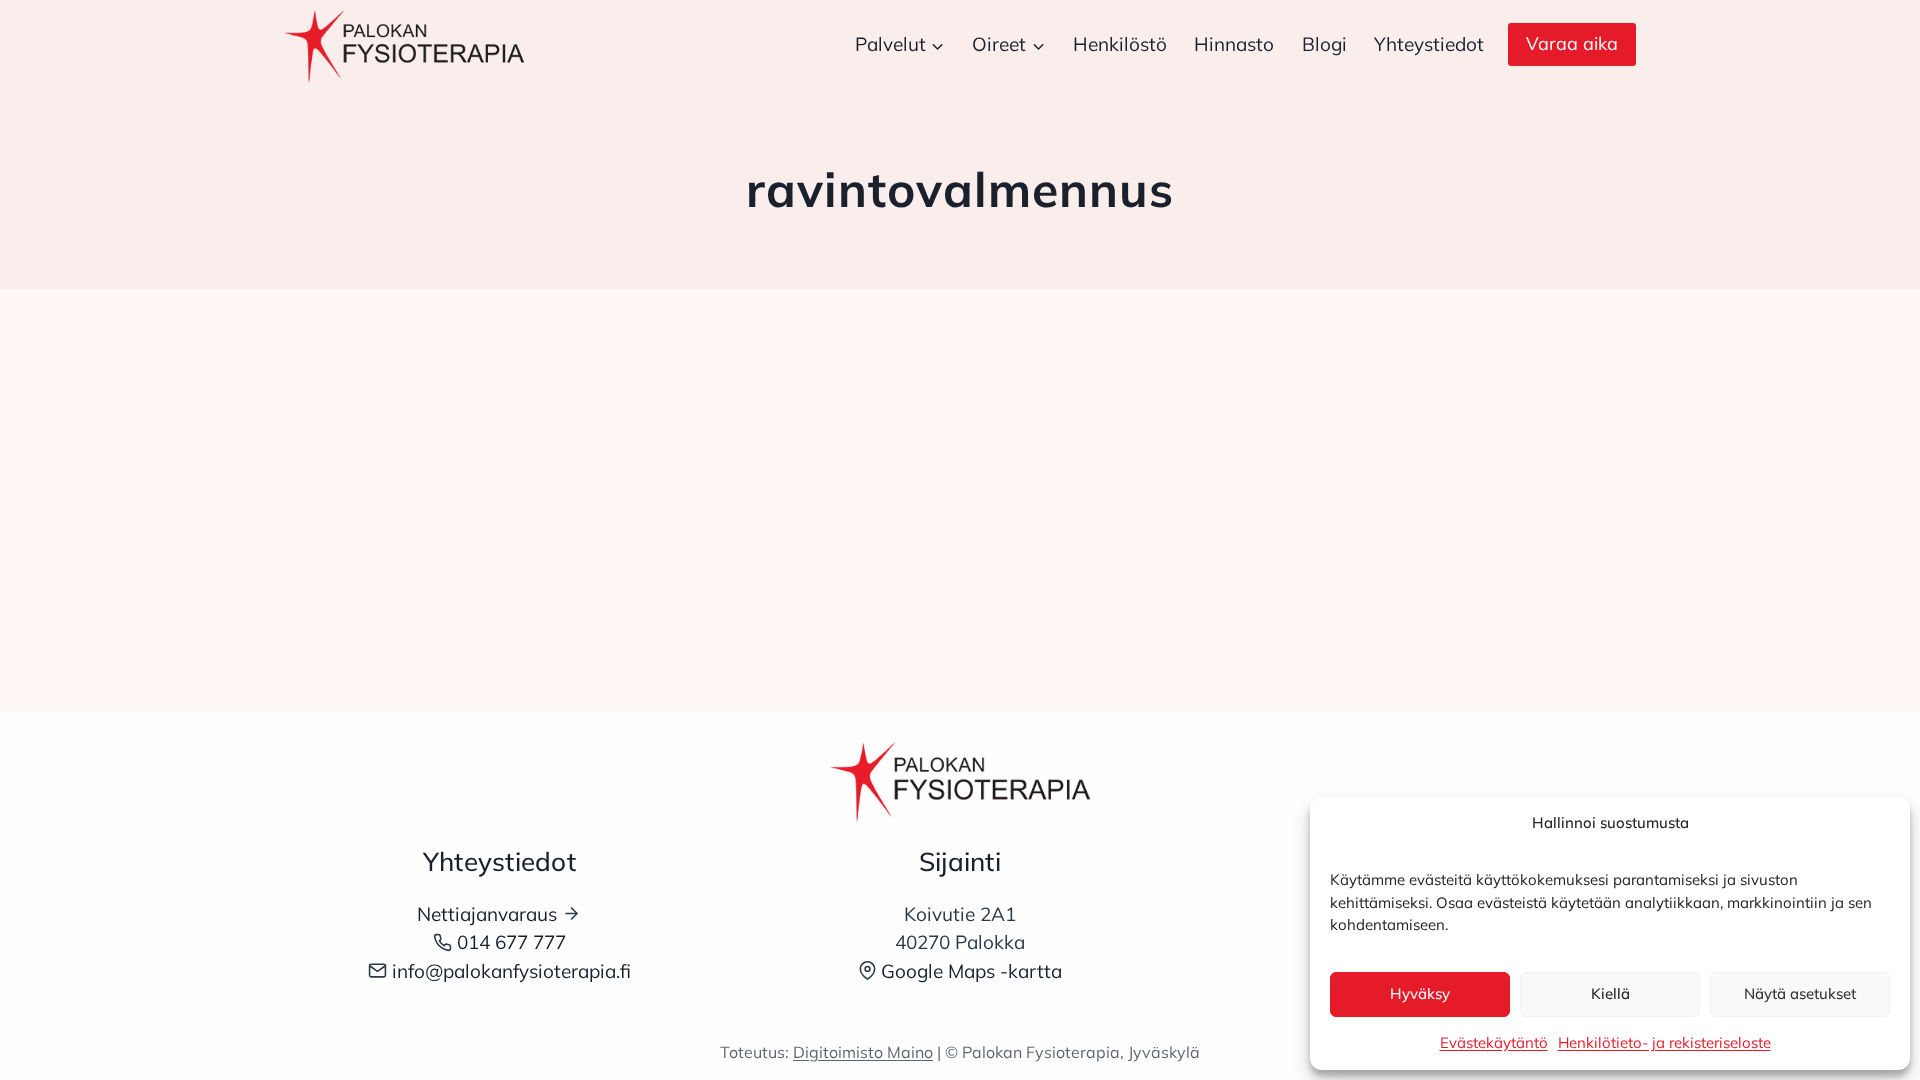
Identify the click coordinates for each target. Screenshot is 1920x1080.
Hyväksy (1420, 993)
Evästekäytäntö (1494, 1042)
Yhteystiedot (1429, 44)
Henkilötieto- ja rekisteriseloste (1664, 1042)
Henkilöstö (1120, 44)
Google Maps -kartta (971, 971)
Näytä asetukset (1800, 993)
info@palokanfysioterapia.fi (511, 971)
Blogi (1324, 44)
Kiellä (1610, 993)
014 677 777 (511, 942)
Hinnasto (1234, 44)
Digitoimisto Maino (863, 1052)
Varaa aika (1572, 43)
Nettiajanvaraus (487, 914)
